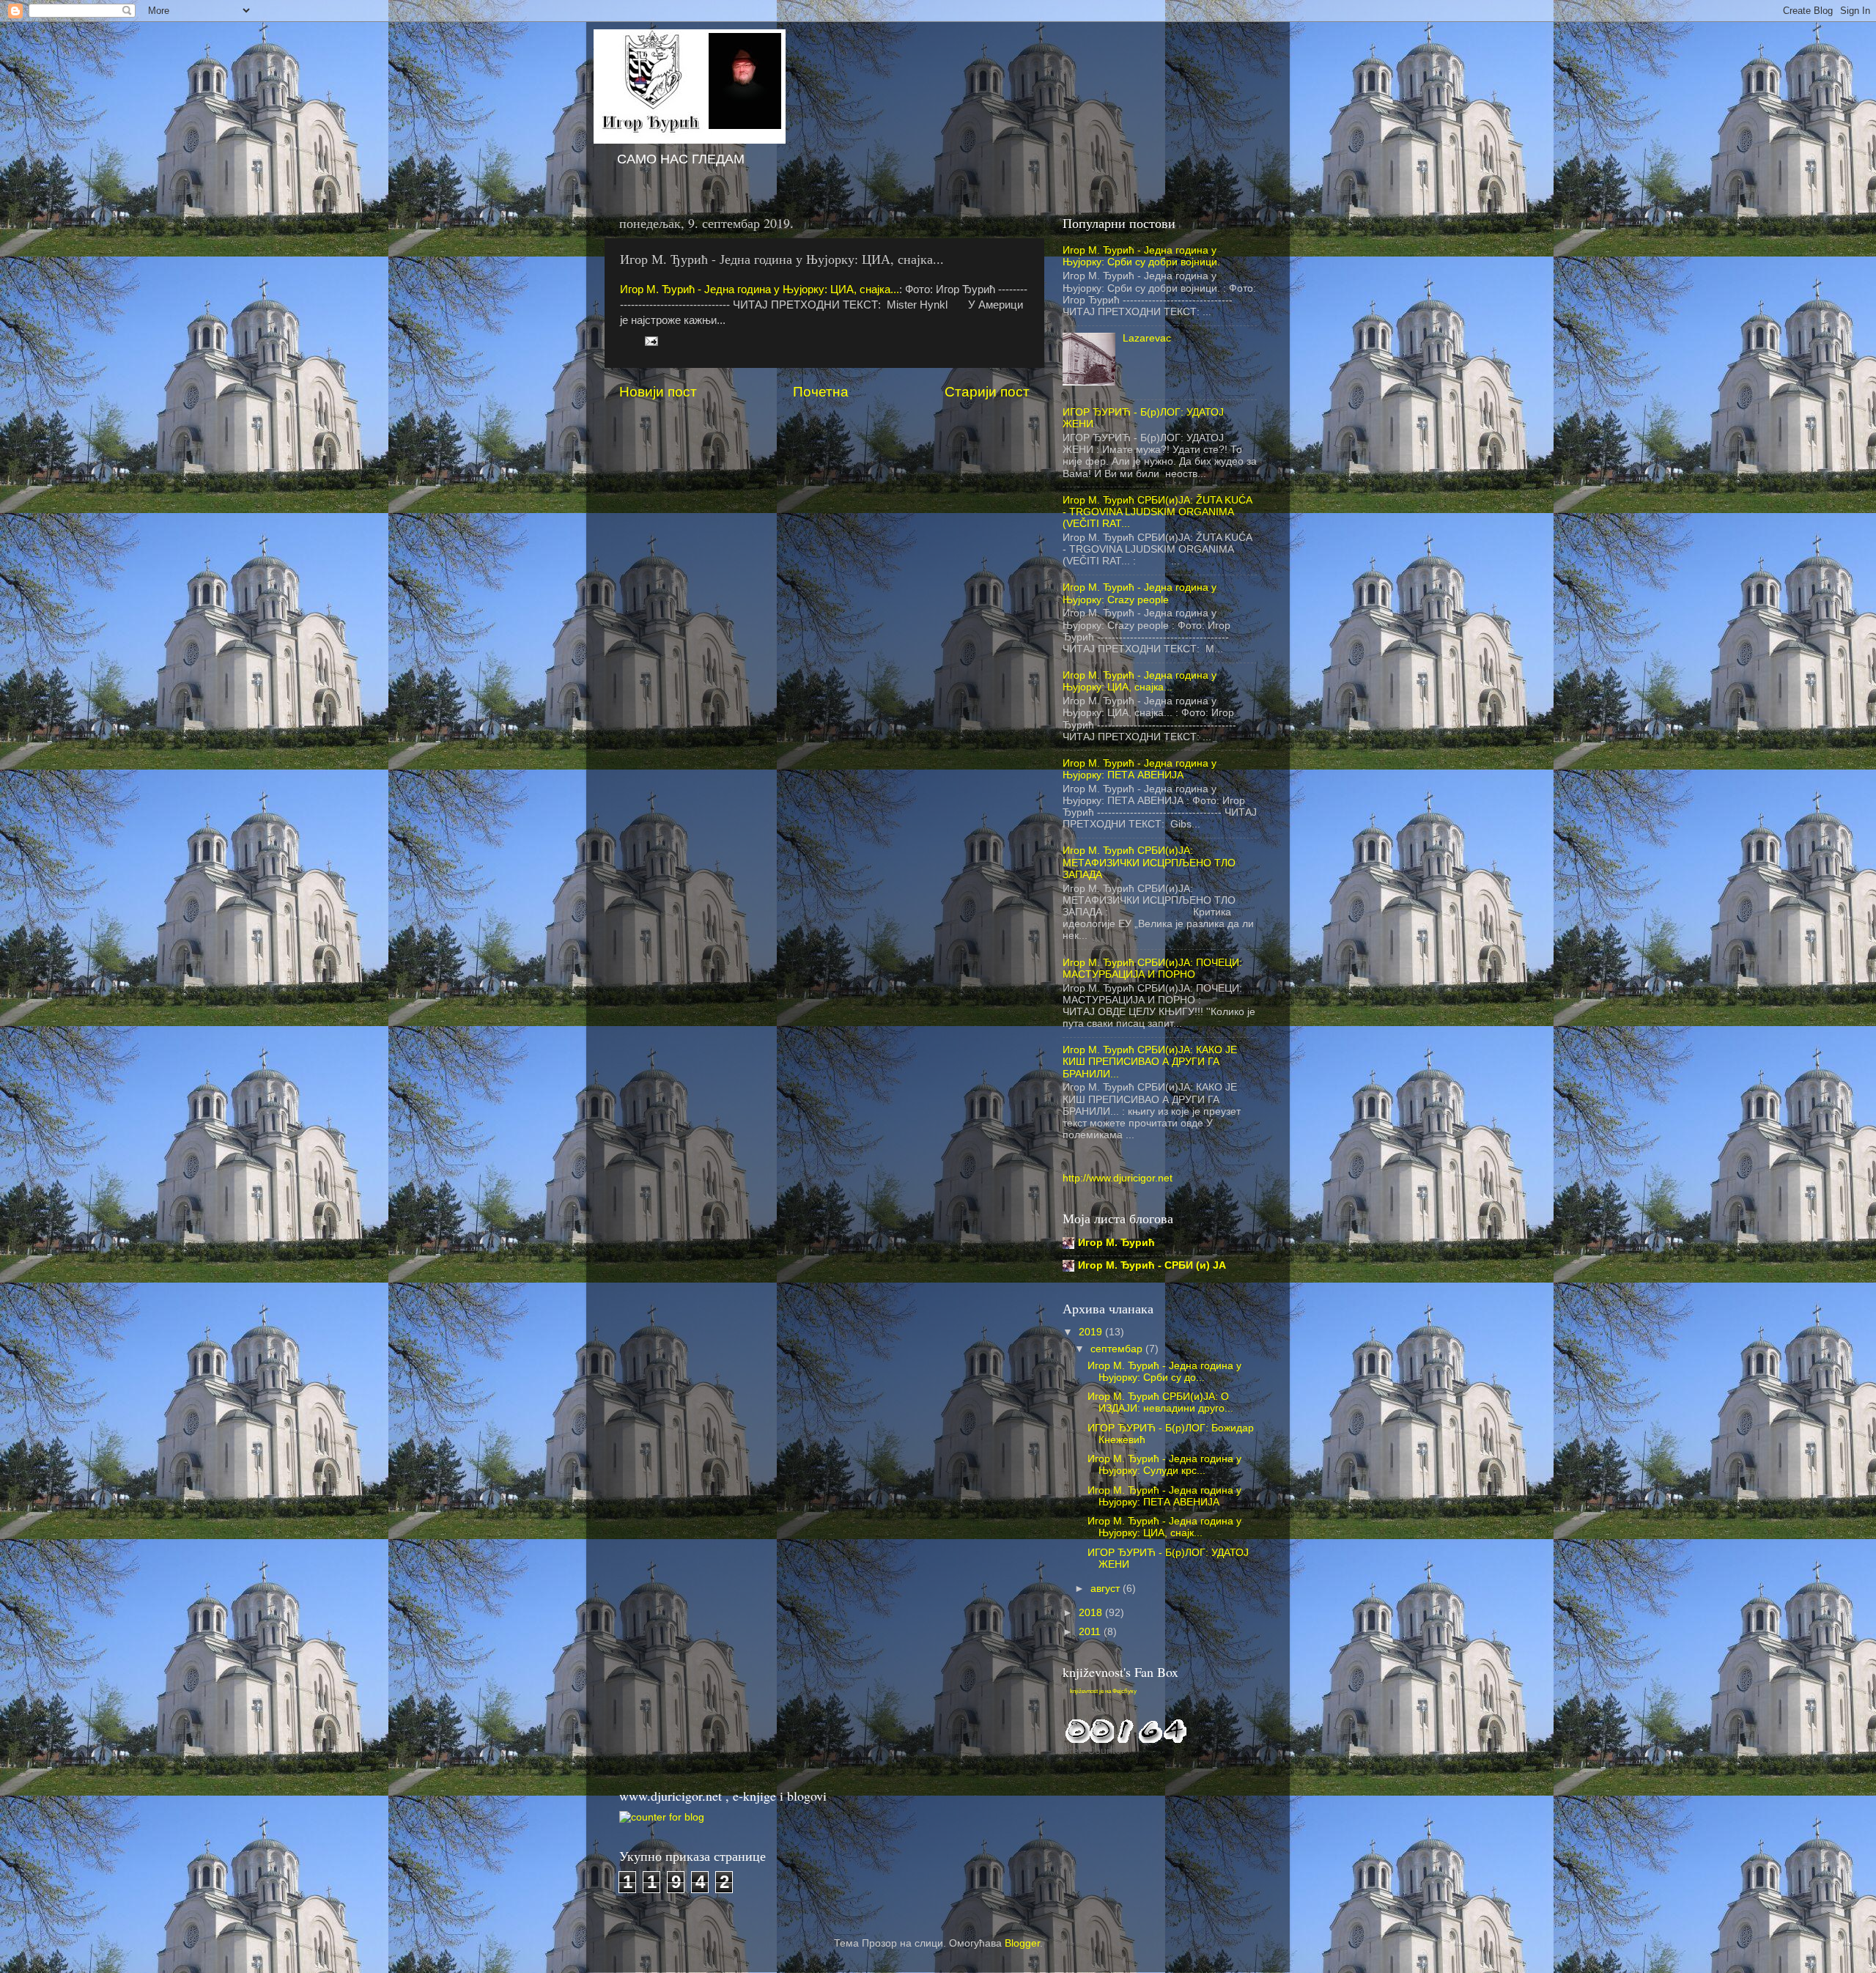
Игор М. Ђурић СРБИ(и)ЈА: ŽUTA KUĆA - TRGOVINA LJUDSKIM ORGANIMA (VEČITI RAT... (1157, 512)
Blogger (1022, 1943)
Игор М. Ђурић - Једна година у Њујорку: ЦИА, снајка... (760, 290)
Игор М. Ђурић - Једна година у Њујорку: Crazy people (1140, 593)
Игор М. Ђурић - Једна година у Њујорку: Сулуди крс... (1164, 1465)
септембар (1118, 1349)
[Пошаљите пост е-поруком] (650, 340)
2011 (1091, 1632)
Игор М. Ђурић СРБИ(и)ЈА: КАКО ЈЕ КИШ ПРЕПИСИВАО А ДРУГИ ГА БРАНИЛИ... (1150, 1062)
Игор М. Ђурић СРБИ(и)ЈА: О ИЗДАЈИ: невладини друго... (1160, 1402)
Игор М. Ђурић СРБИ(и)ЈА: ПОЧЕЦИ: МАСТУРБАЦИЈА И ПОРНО (1152, 969)
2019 (1092, 1332)
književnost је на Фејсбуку (1103, 1691)
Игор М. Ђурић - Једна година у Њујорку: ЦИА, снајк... (1164, 1527)
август (1107, 1589)
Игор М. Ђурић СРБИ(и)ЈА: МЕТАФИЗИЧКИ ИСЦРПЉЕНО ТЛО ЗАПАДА (1149, 862)
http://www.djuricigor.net (1118, 1178)
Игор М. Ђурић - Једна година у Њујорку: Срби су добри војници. (1141, 256)
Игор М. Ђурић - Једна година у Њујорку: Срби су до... (1164, 1372)
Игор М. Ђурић (1116, 1243)
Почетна (821, 392)
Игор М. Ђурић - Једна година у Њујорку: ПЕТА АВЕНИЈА (1140, 769)
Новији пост (658, 392)
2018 (1092, 1613)
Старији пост (987, 392)
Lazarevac (1147, 338)
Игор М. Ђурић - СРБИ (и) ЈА (1152, 1265)
